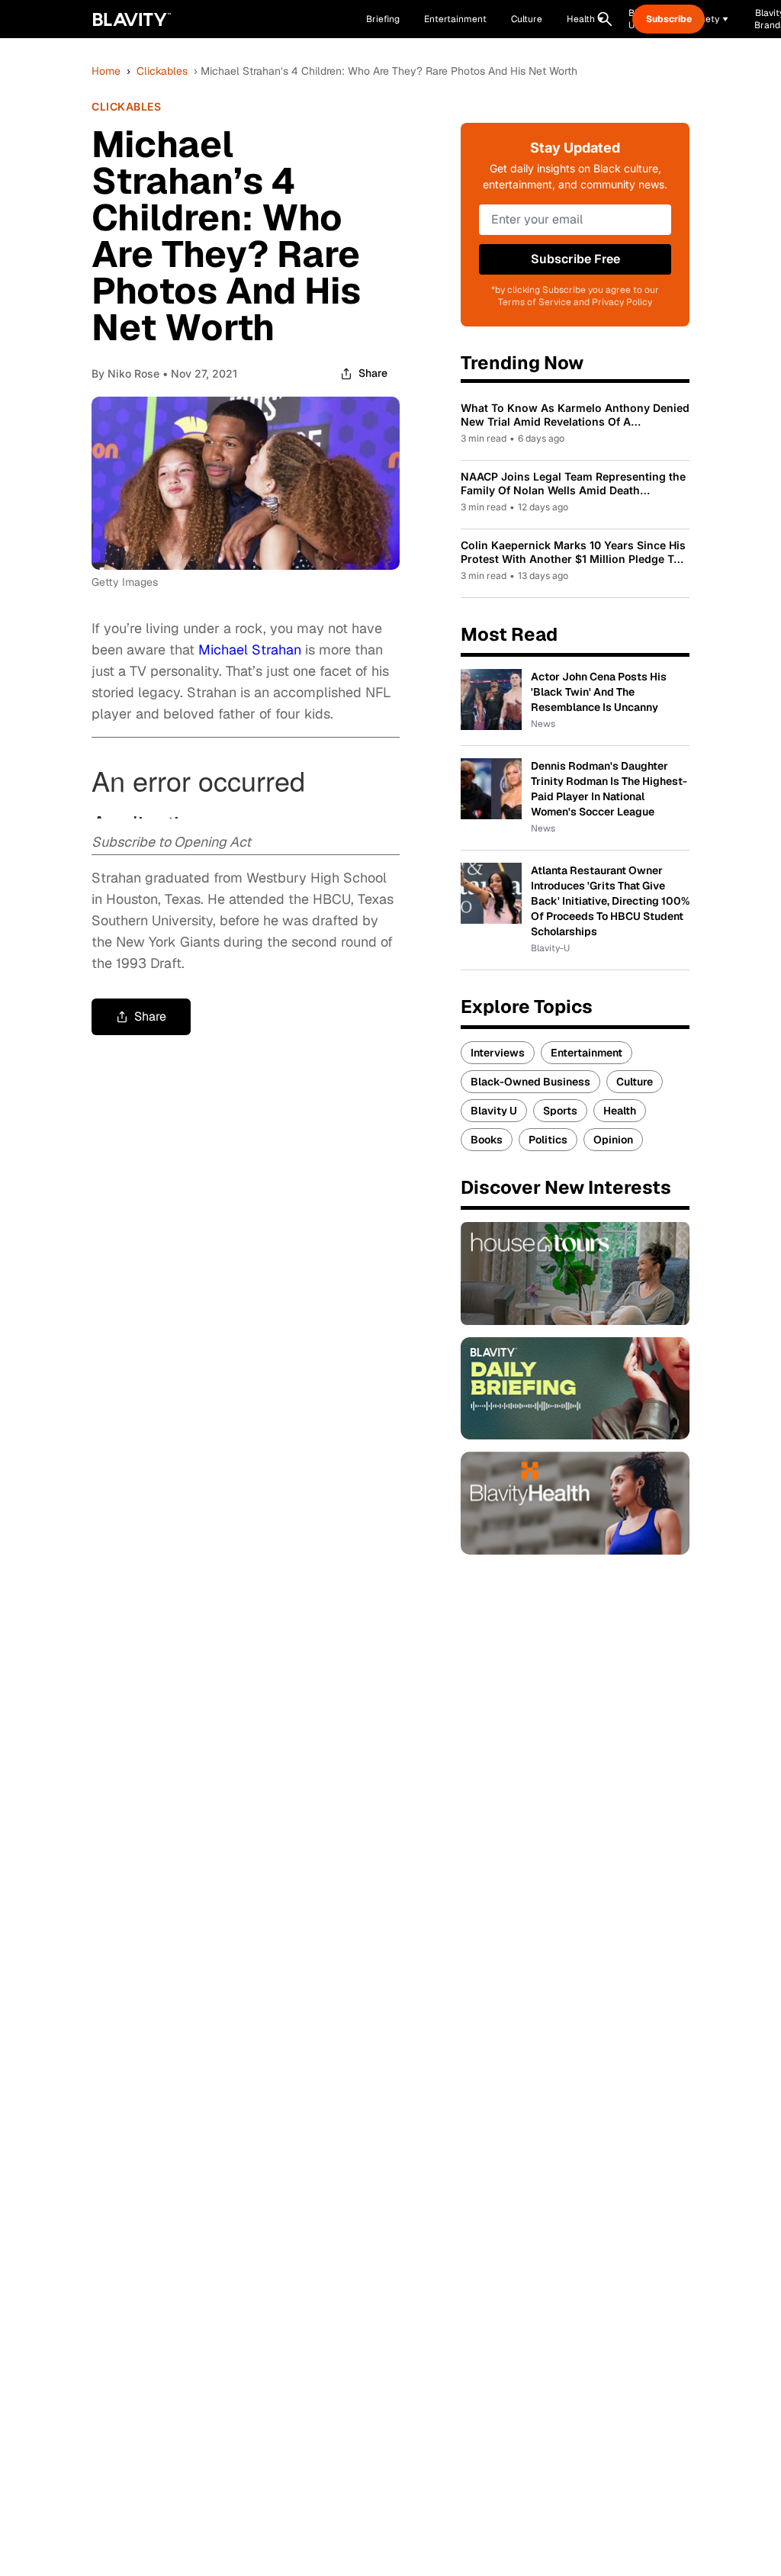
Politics (548, 1140)
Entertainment (587, 1053)
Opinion (613, 1140)
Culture (635, 1082)
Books (487, 1140)
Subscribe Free (575, 259)
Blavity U (494, 1111)
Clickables (162, 71)
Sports (560, 1111)
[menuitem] (585, 19)
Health (620, 1111)
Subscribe (669, 19)
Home (106, 71)
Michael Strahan (250, 650)
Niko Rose (133, 373)
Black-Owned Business (530, 1082)
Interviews (498, 1053)
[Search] (605, 19)
